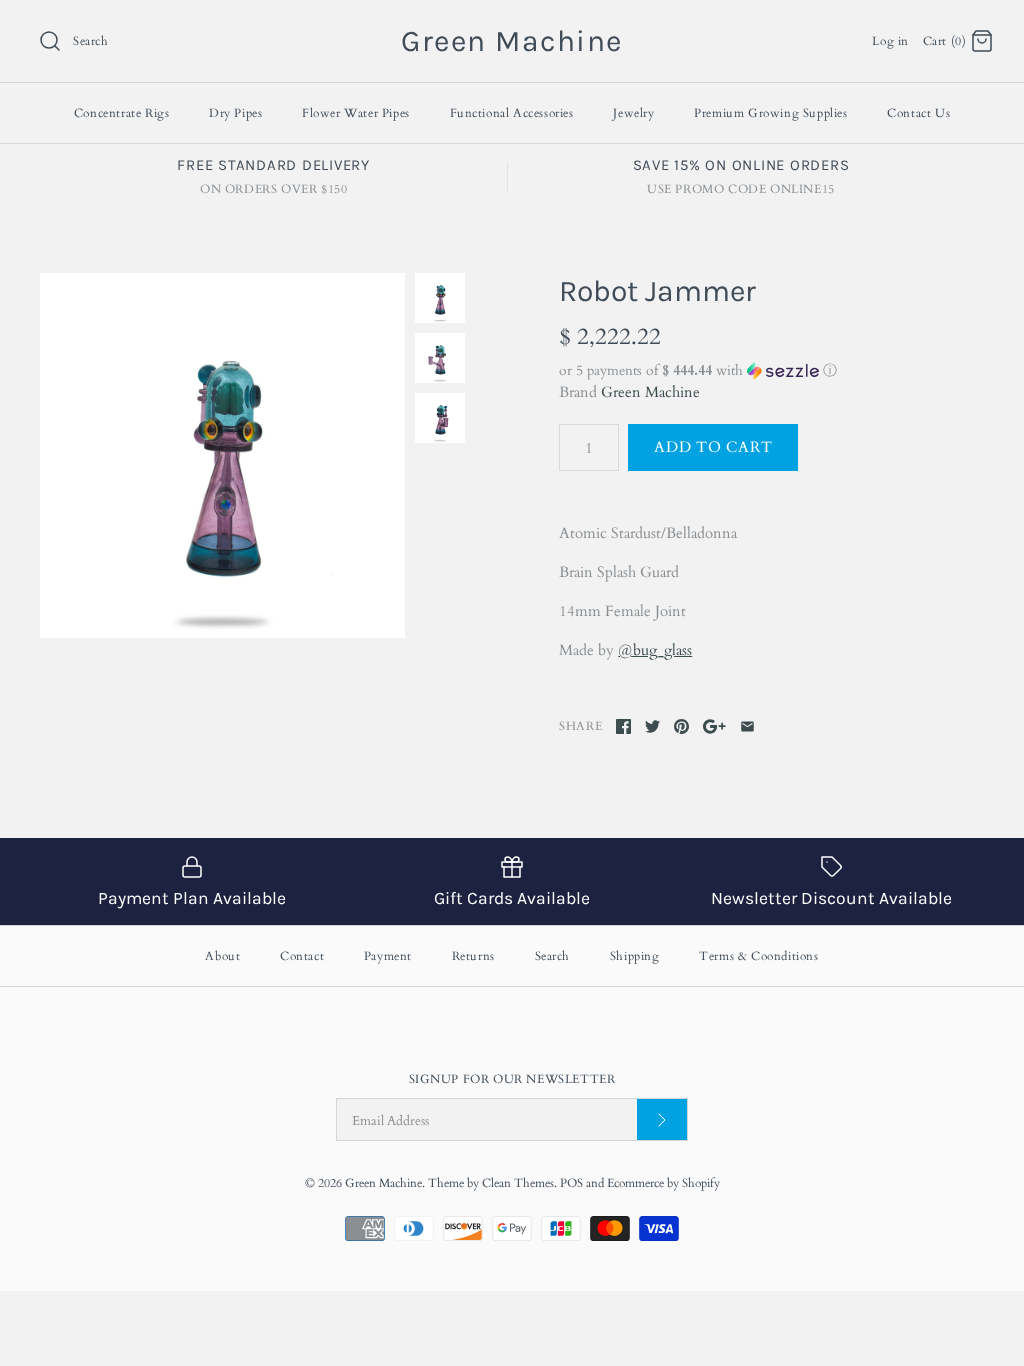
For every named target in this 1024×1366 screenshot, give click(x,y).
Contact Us (918, 113)
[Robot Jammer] (222, 455)
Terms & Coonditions (758, 956)
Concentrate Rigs (122, 113)
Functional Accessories (512, 113)
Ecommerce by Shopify (663, 1183)
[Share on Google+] (714, 726)
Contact (302, 956)
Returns (473, 956)
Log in (890, 41)
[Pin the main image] (681, 726)
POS (571, 1183)
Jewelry (633, 113)
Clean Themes (518, 1183)
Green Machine (650, 392)
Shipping (635, 956)
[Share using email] (747, 726)
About (222, 956)
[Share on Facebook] (623, 726)
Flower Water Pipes (356, 113)
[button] (771, 370)
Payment (388, 956)
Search (553, 956)
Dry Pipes (235, 113)
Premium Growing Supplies (770, 113)
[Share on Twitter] (652, 726)
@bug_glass (655, 650)
